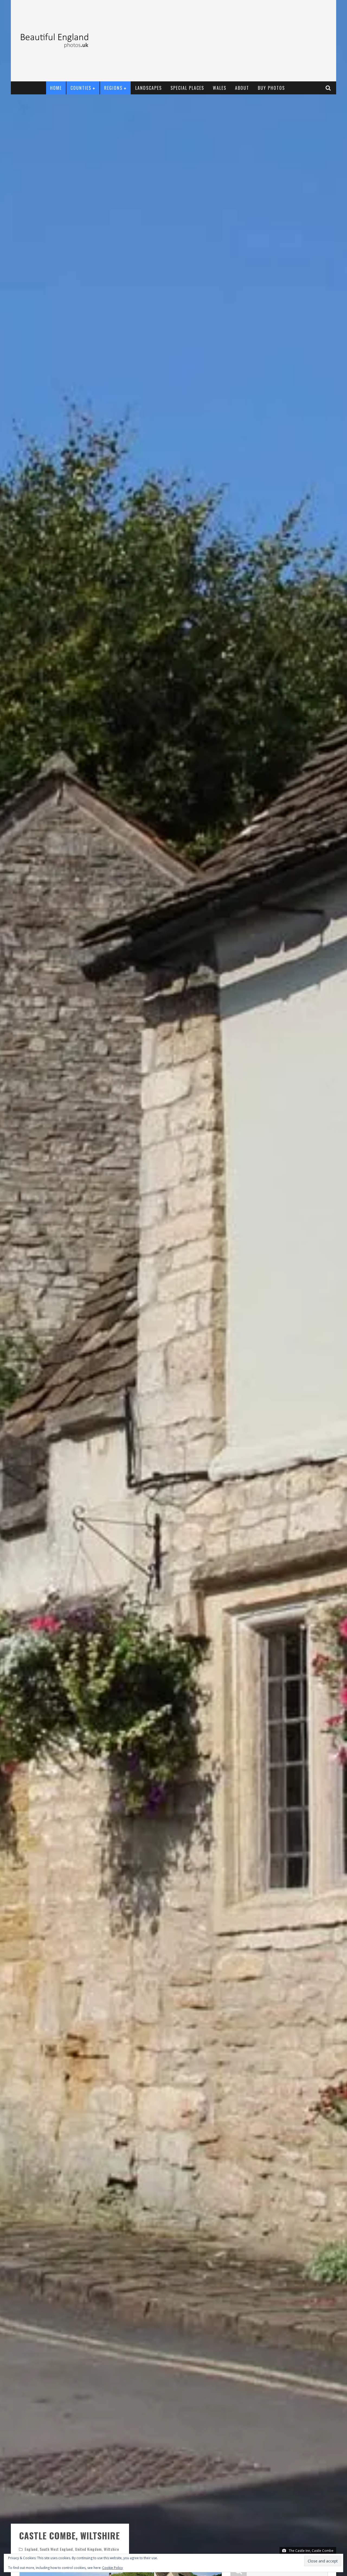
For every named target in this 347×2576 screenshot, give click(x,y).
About (242, 88)
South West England (56, 2549)
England (31, 2549)
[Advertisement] (235, 41)
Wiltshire (111, 2549)
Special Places (187, 88)
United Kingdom (88, 2549)
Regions (113, 88)
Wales (220, 88)
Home (56, 88)
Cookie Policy (113, 2568)
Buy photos (271, 88)
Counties (81, 88)
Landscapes (149, 88)
